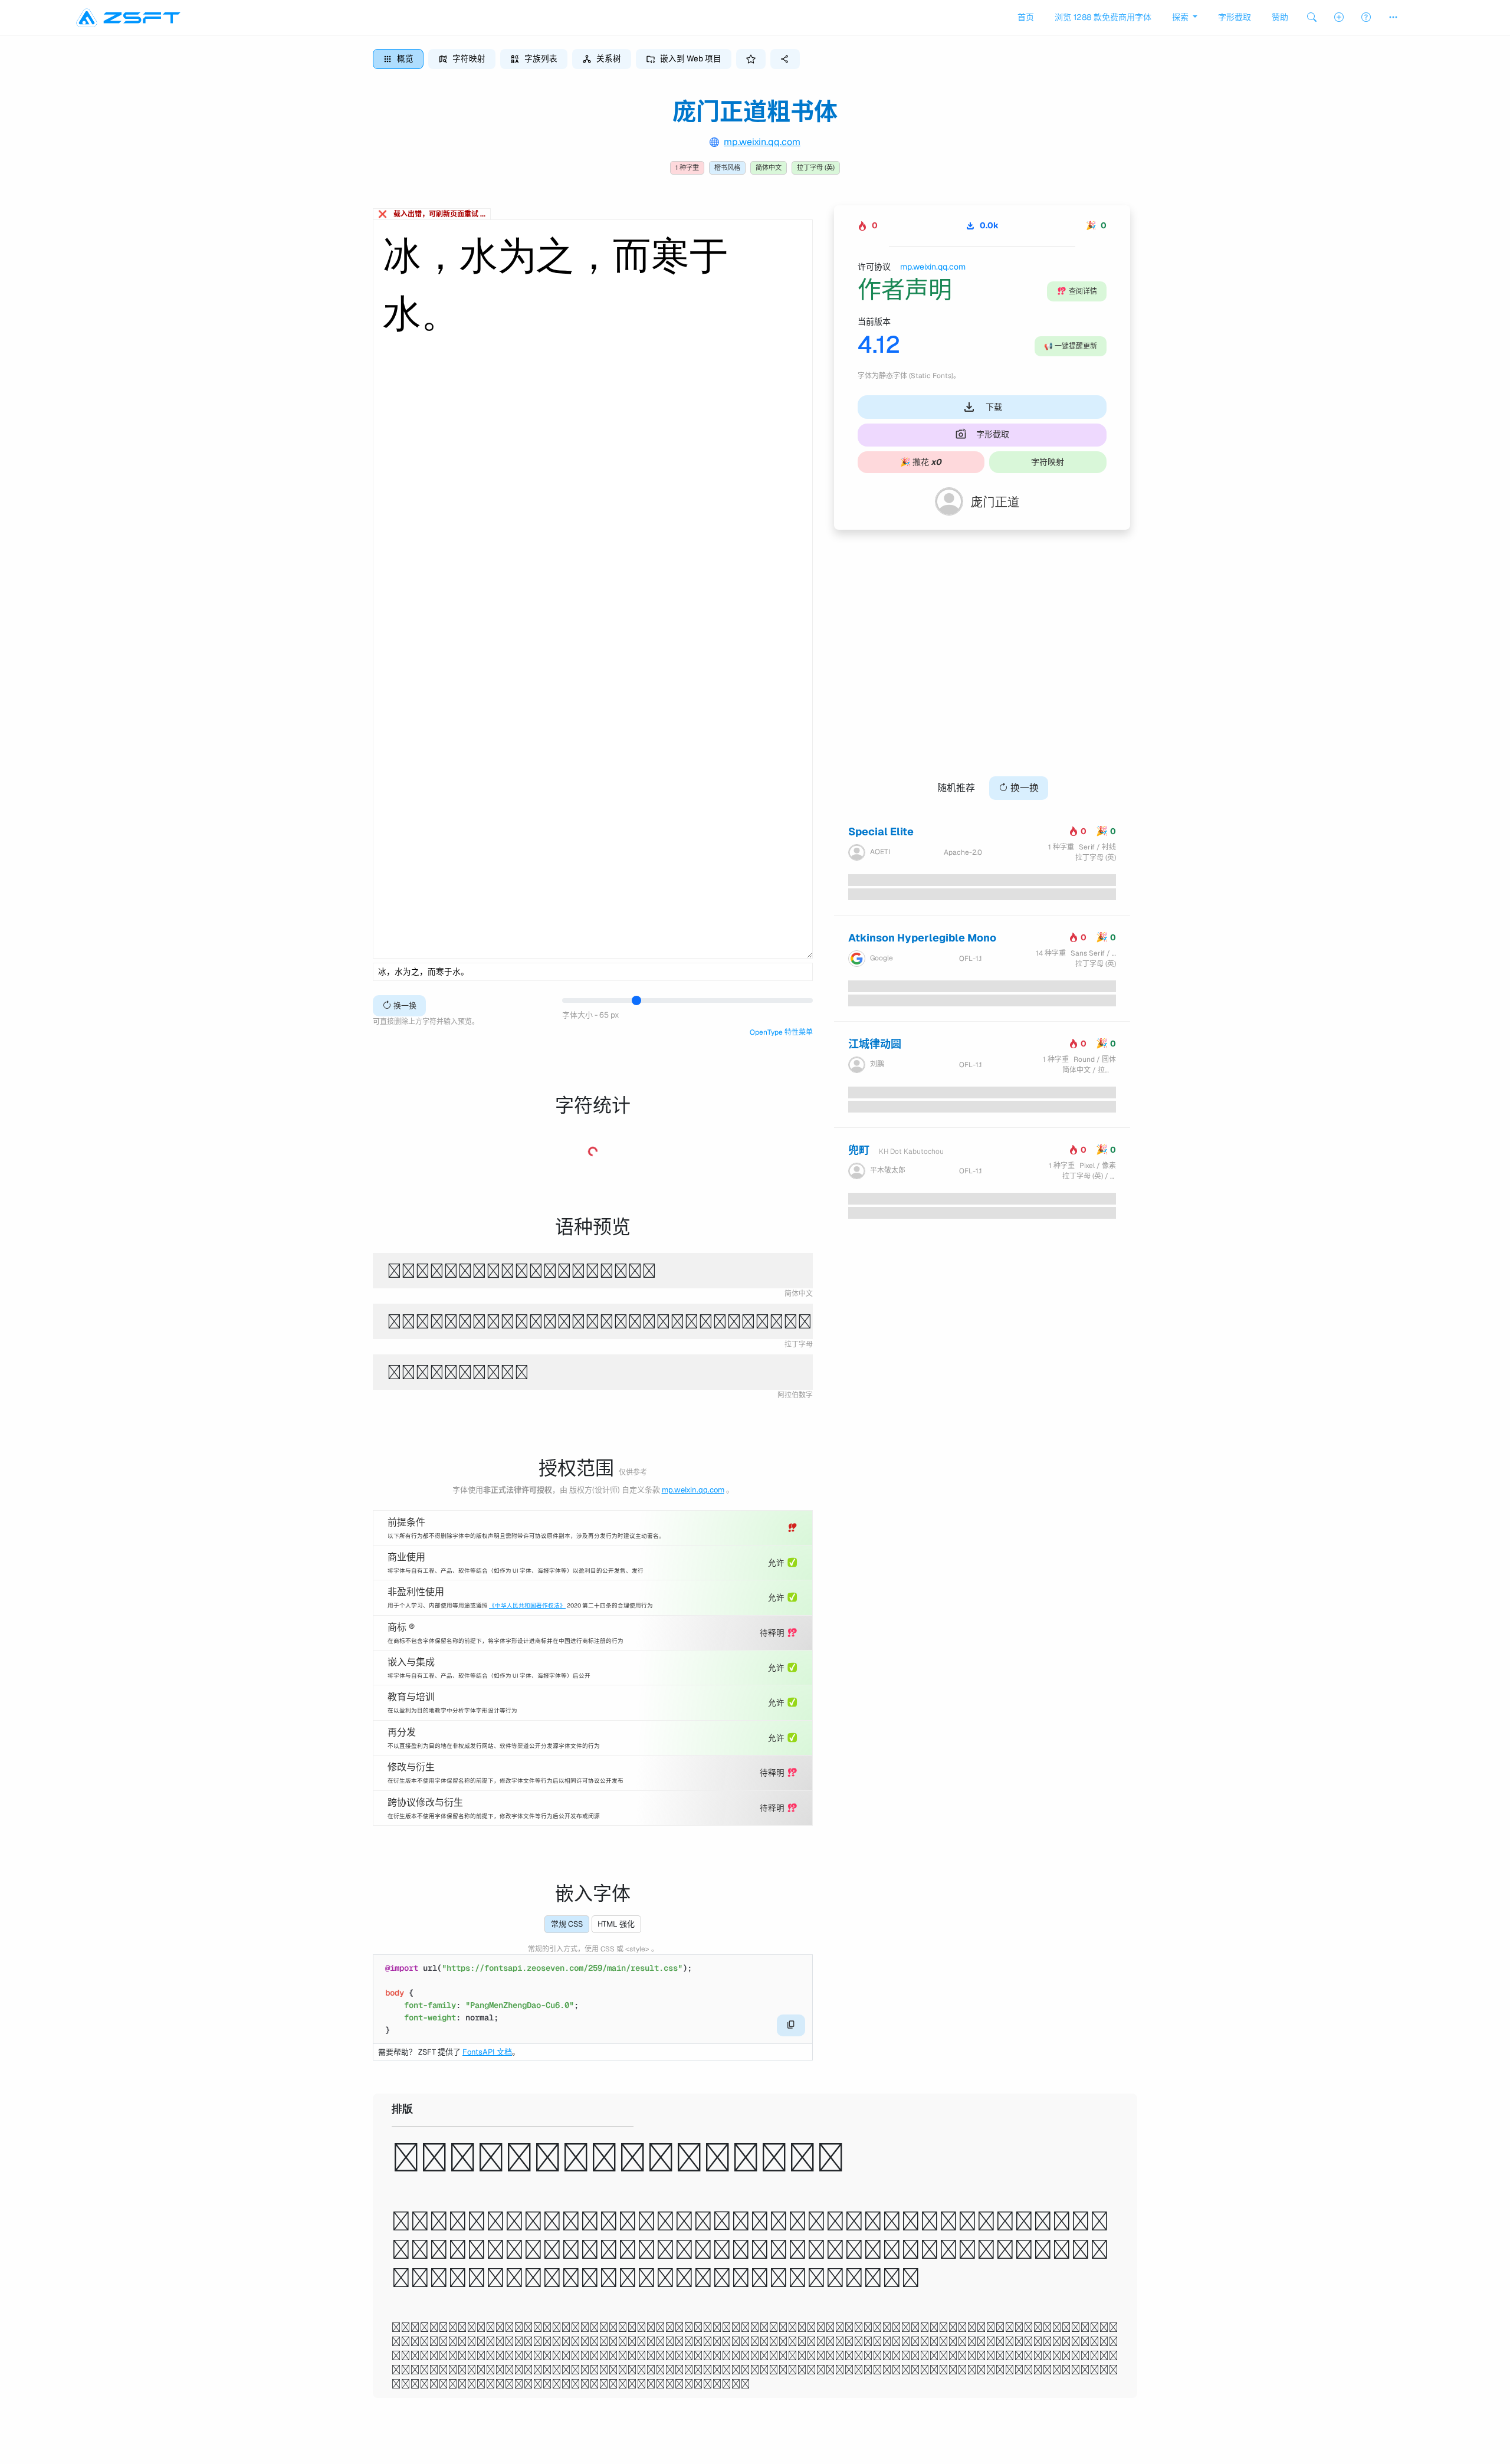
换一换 (404, 1005)
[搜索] (1312, 17)
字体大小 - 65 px (591, 1015)
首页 (1026, 17)
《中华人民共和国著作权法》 (527, 1605)
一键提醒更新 (1071, 346)
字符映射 (1048, 462)
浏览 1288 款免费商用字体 (1103, 17)
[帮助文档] (1366, 17)
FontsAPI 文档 (487, 2052)
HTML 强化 (616, 1924)
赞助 (1280, 17)
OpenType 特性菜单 (781, 1032)
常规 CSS (567, 1924)
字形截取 (1235, 17)
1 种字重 (687, 168)
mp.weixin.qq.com (762, 142)
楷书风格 (727, 168)
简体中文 (769, 168)
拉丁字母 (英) (816, 168)
